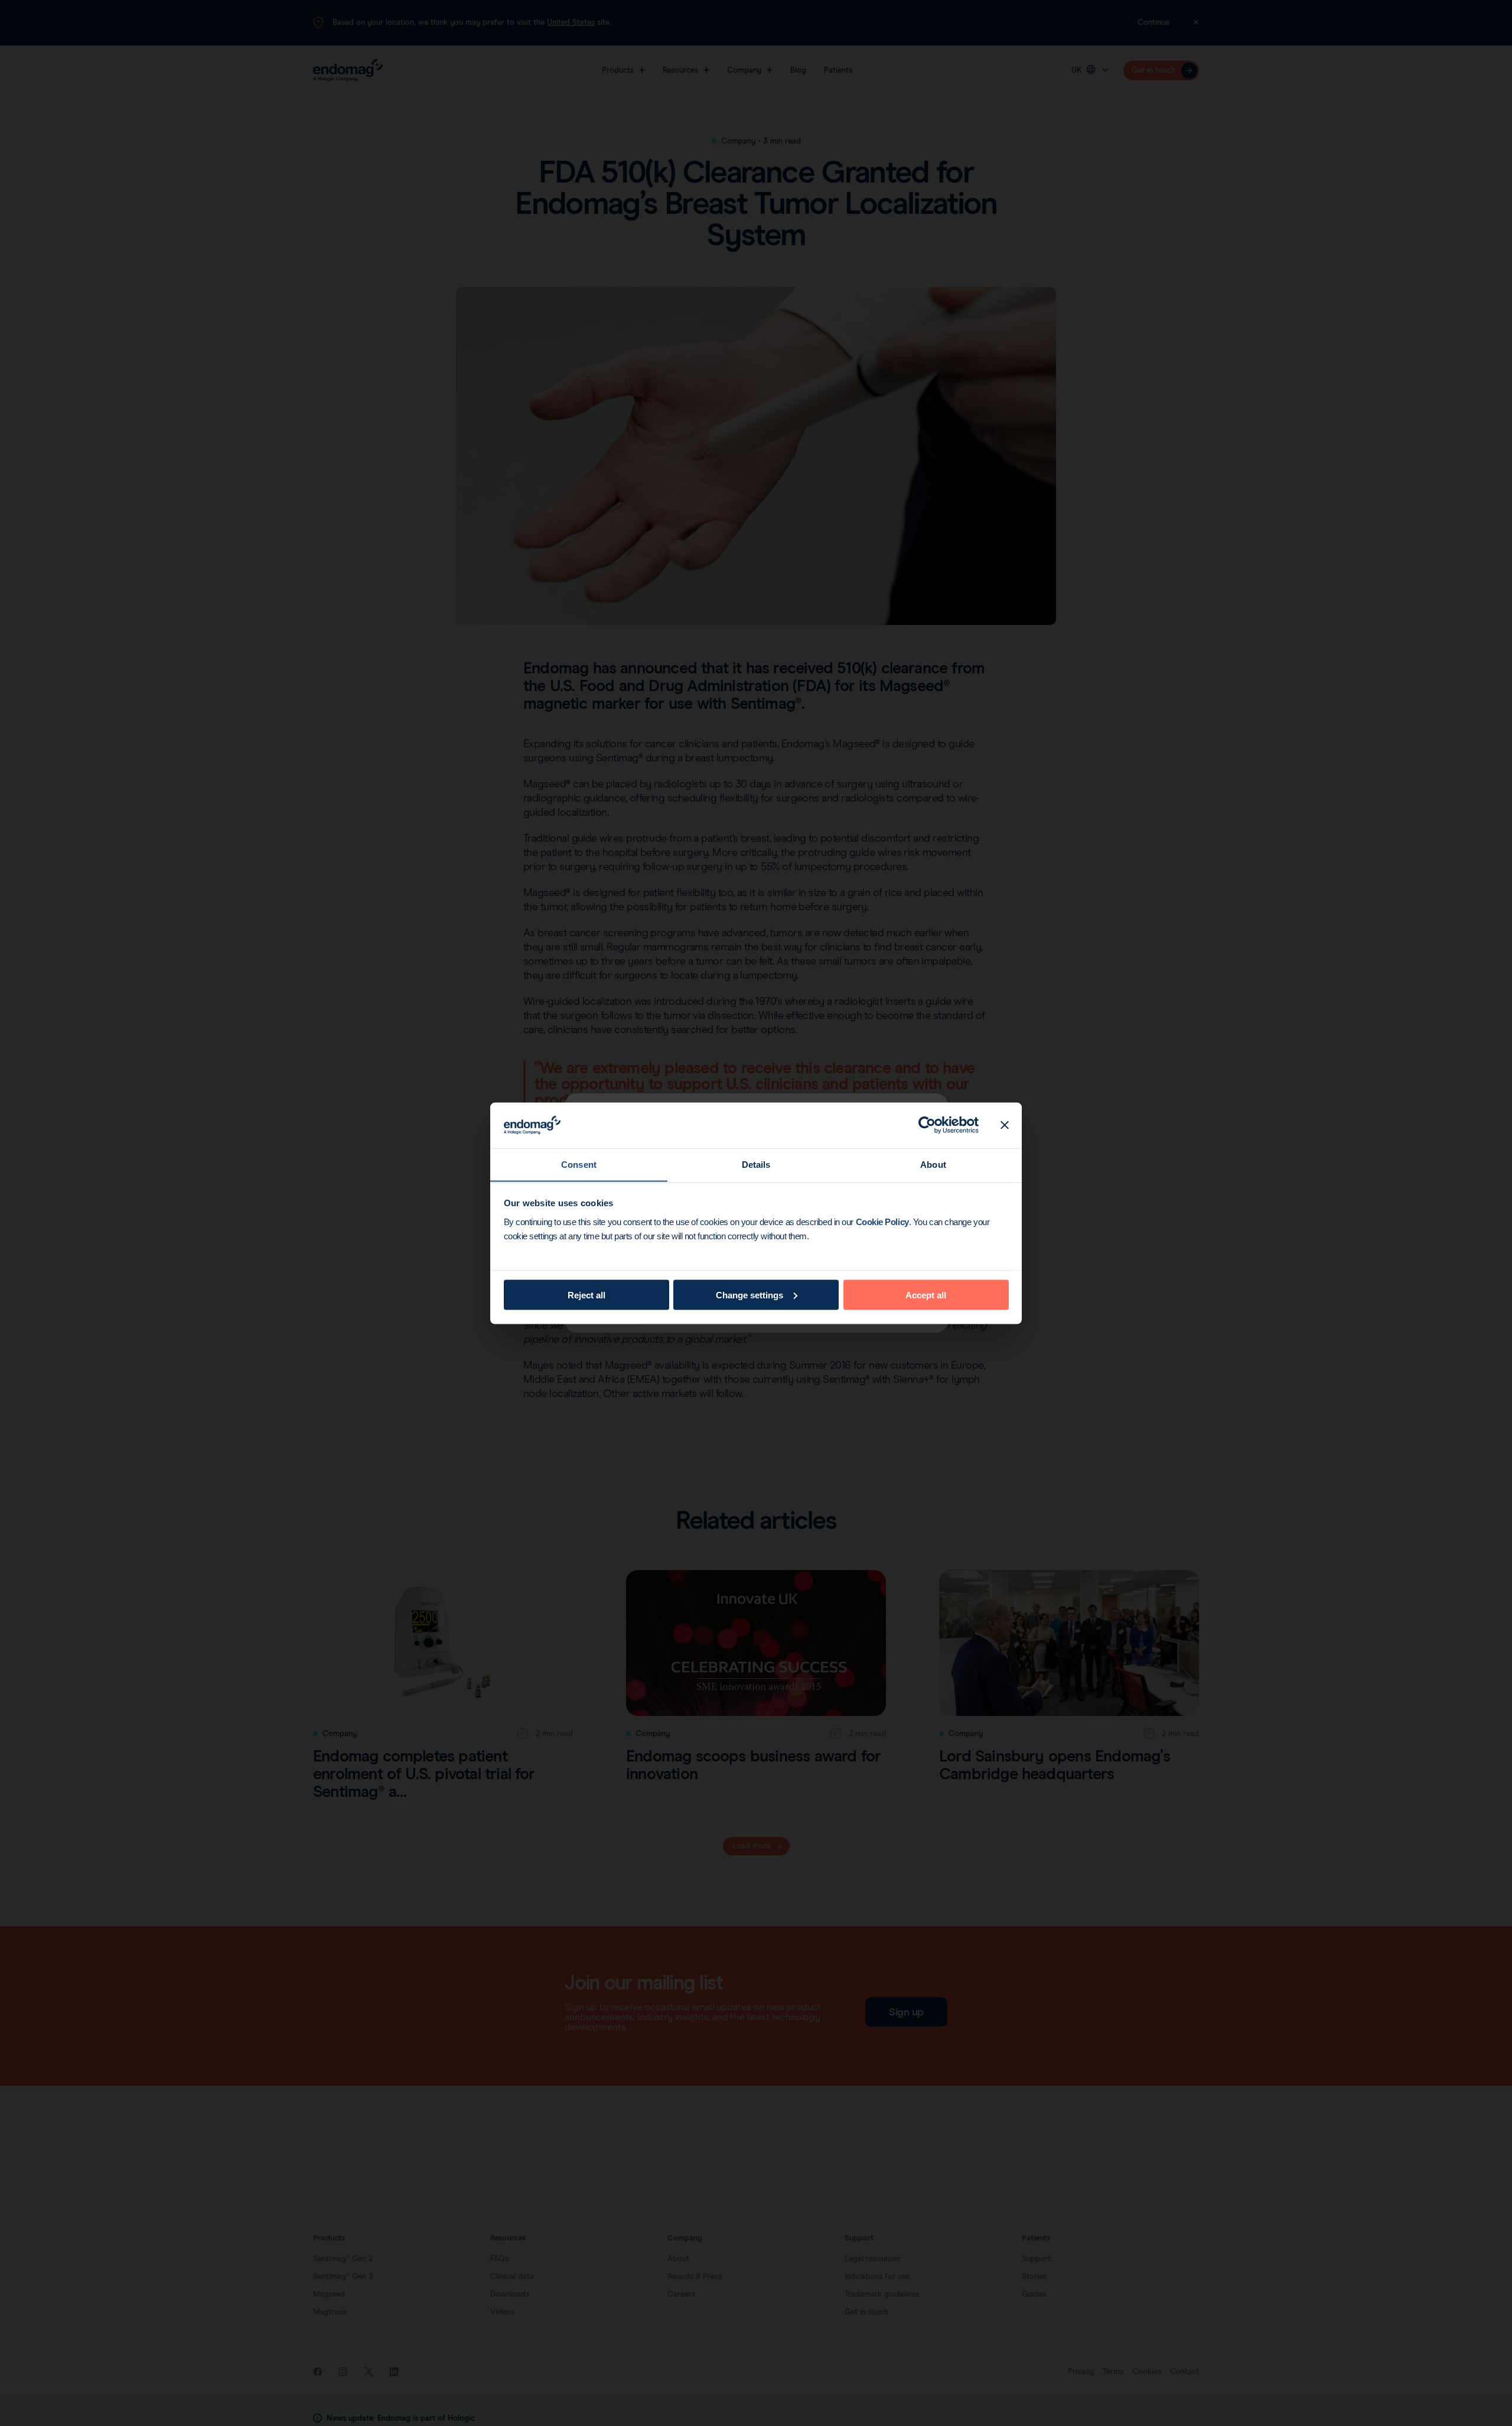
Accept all (926, 1295)
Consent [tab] (579, 1164)
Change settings (750, 1295)
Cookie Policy (882, 1221)
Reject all (586, 1295)
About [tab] (933, 1164)
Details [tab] (756, 1164)
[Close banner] (1005, 1125)
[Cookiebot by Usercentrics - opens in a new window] (927, 1125)
